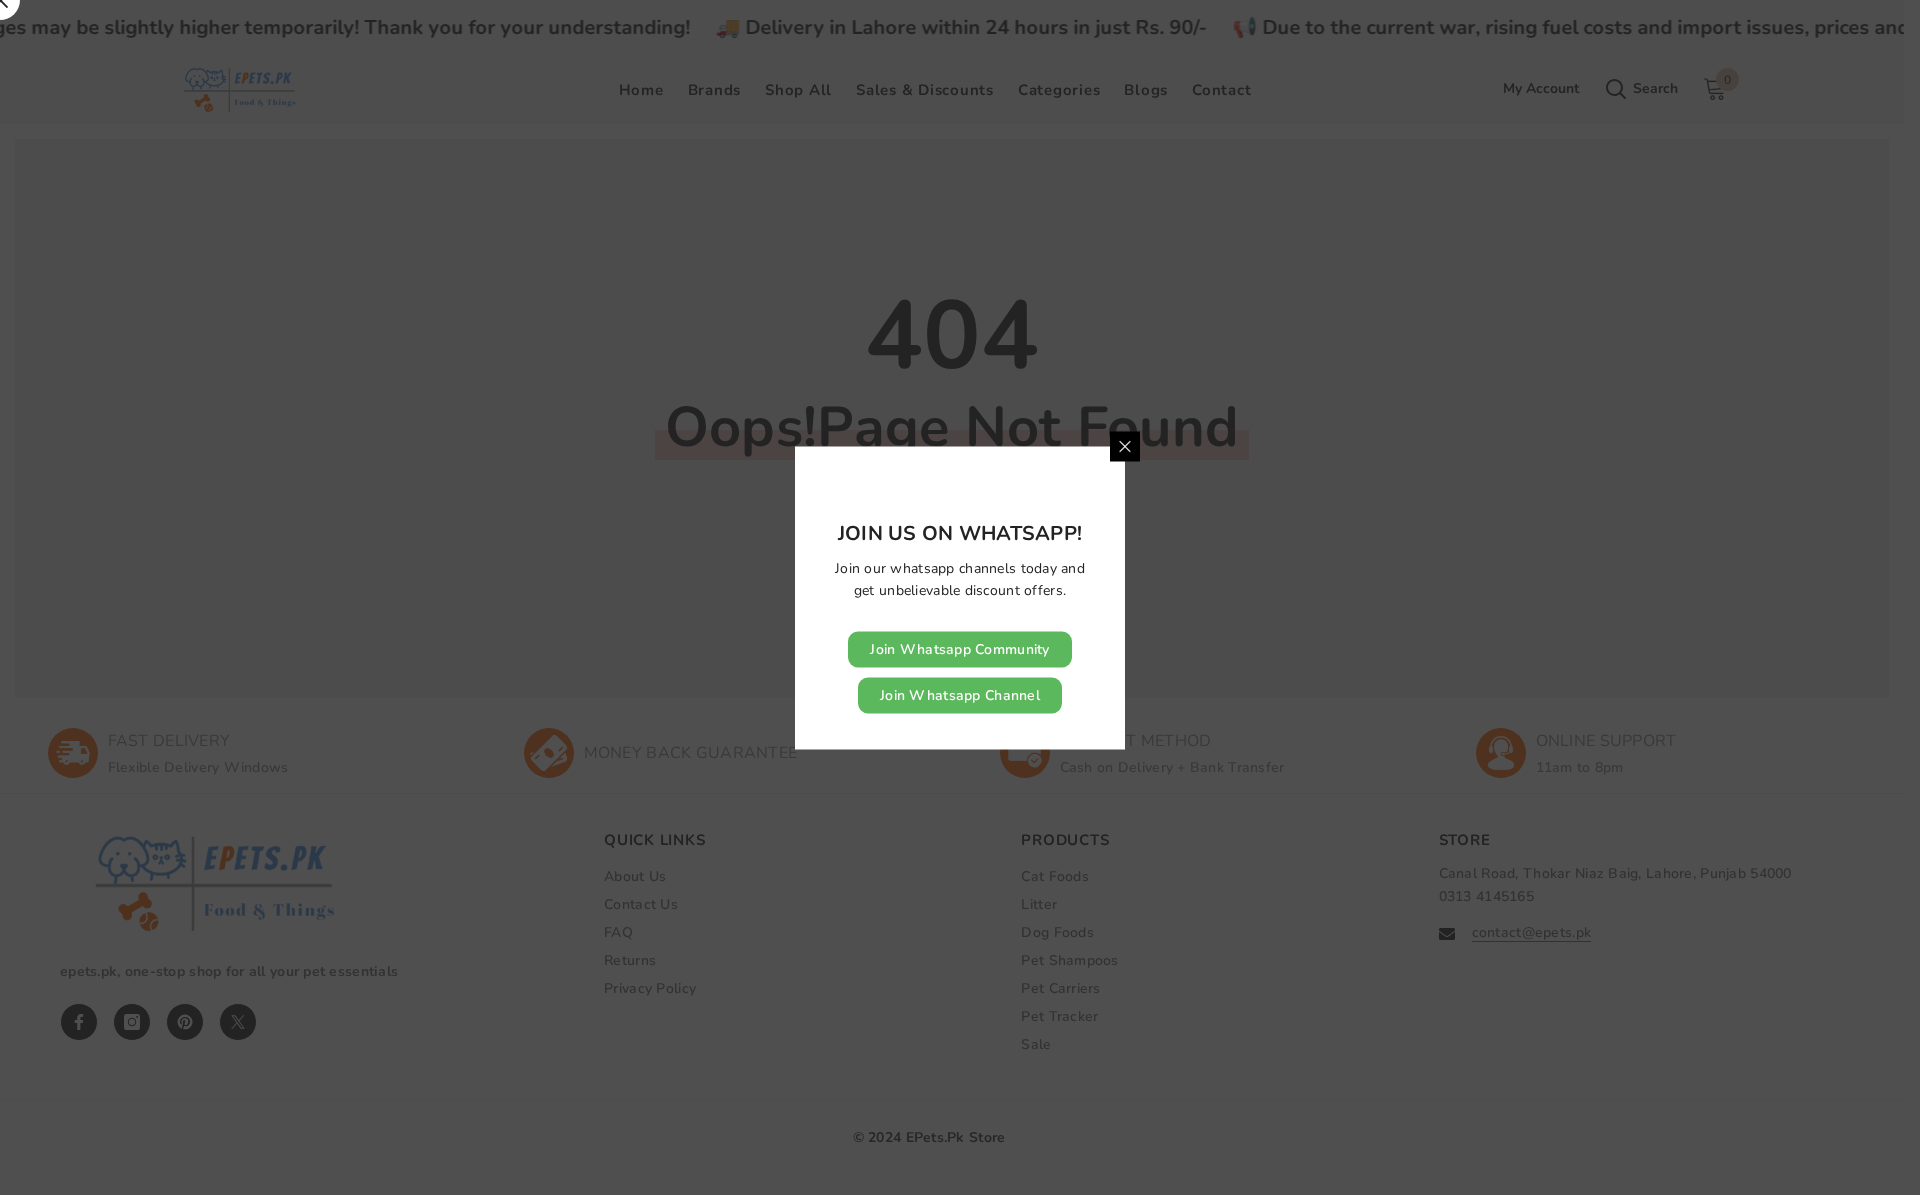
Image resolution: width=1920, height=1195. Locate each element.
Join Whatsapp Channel (960, 694)
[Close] (1125, 446)
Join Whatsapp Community (959, 648)
